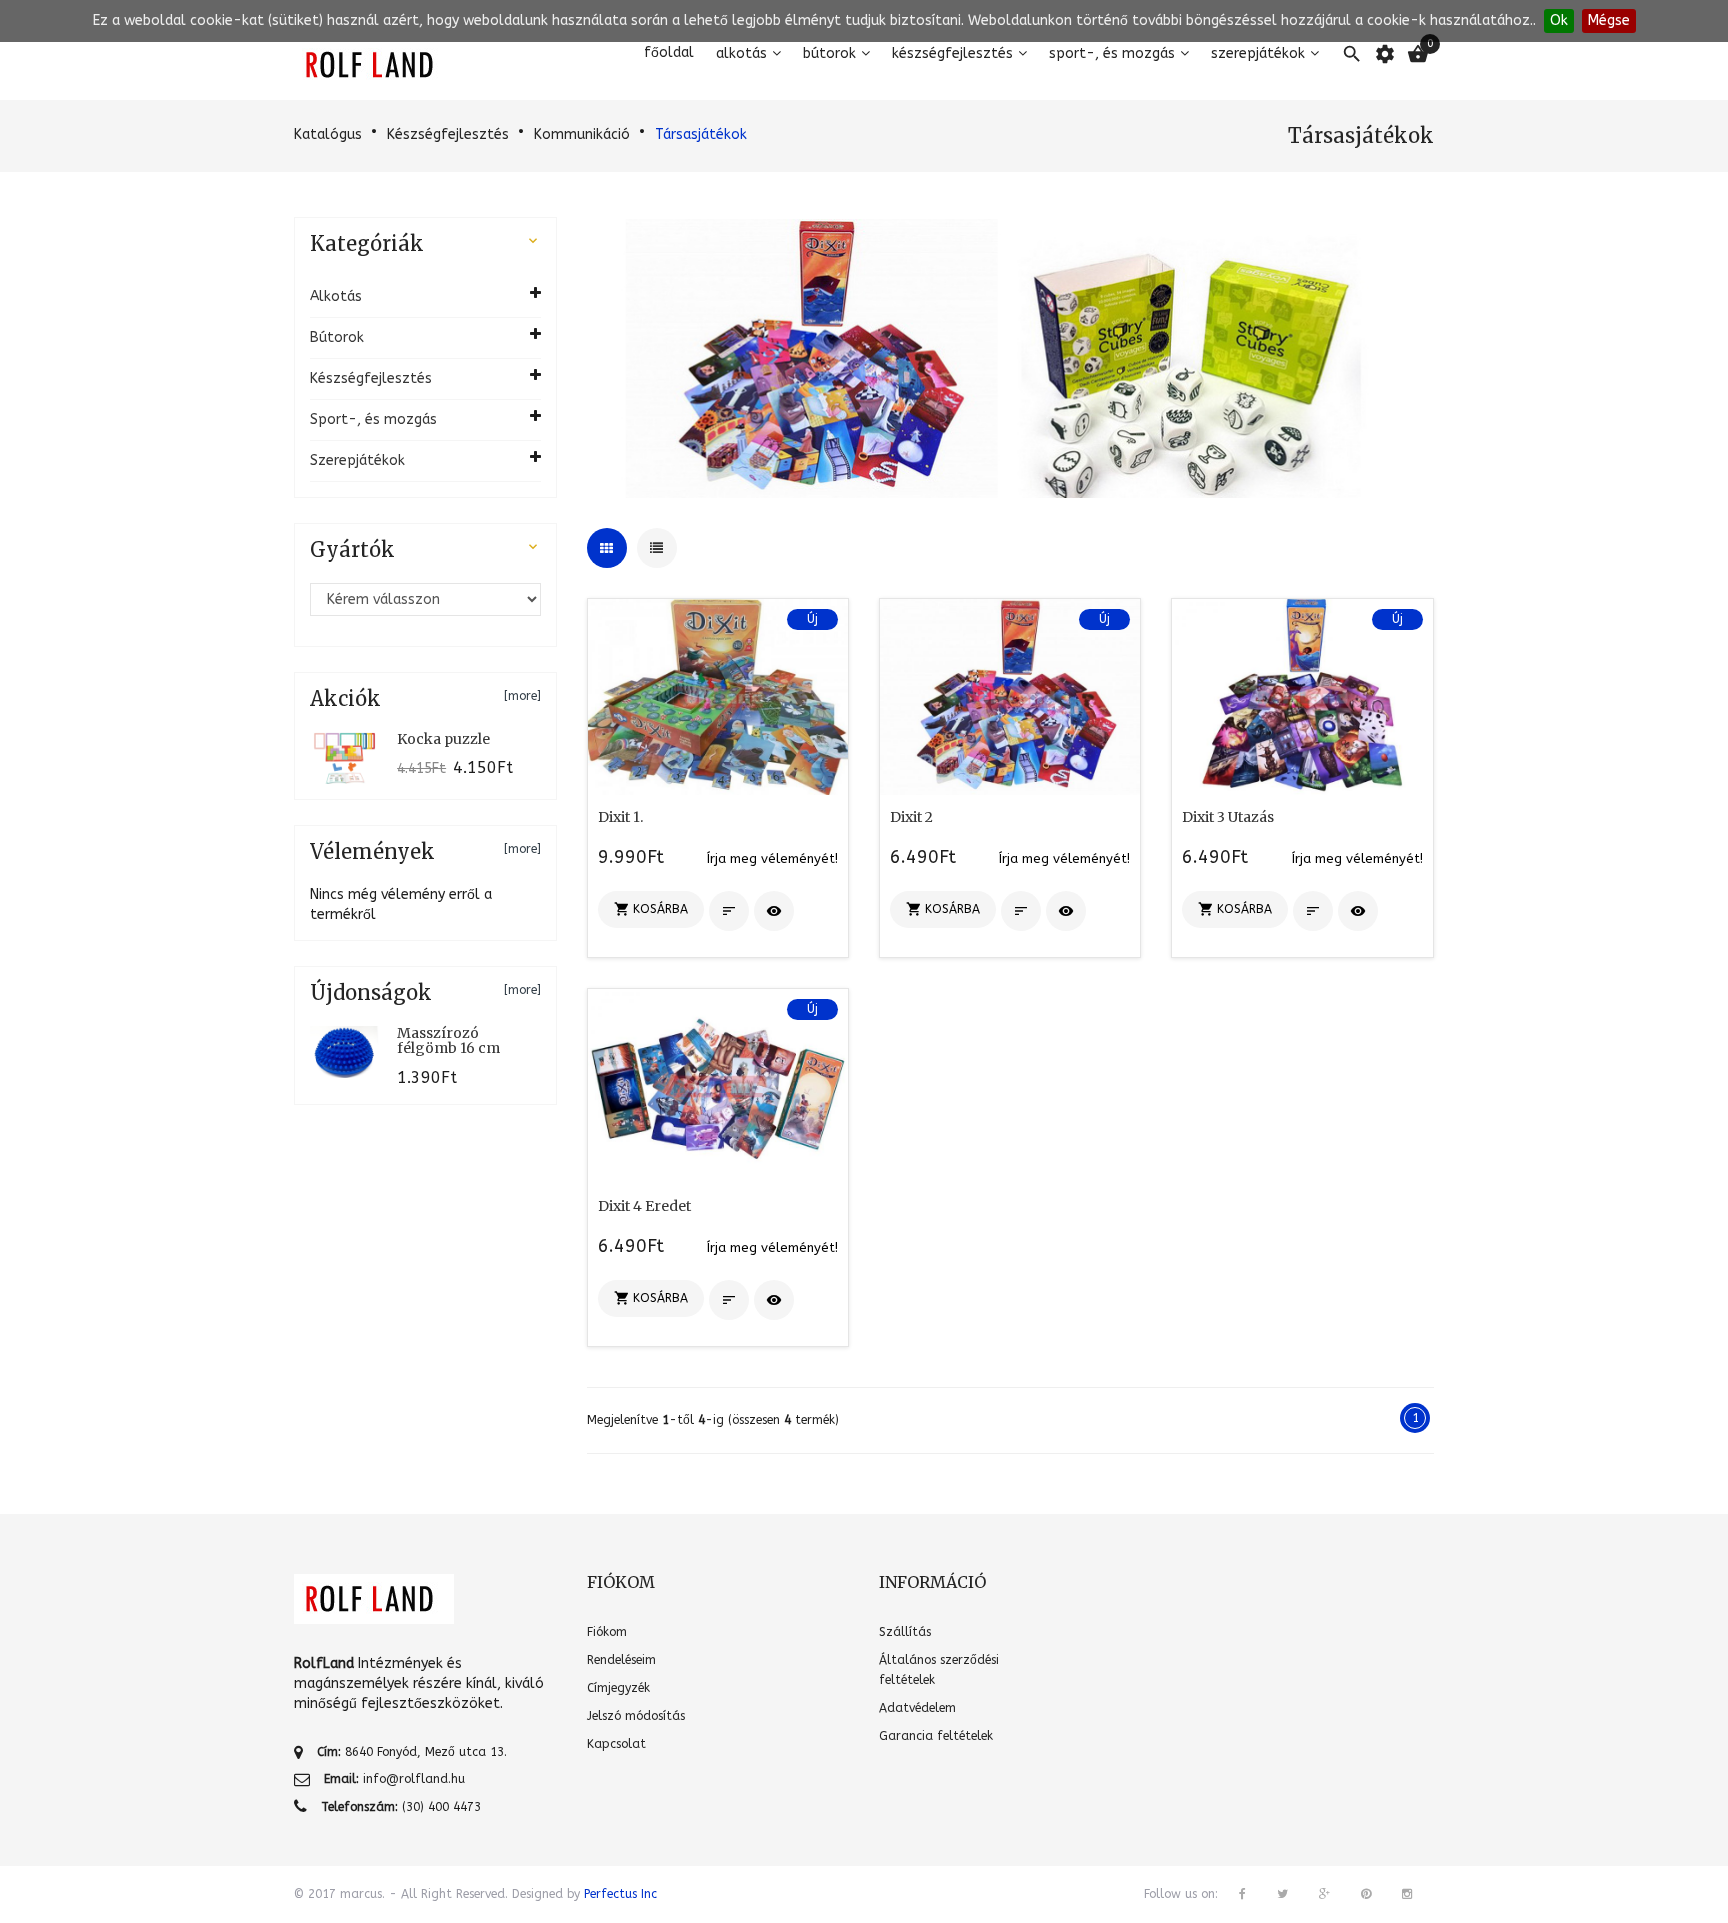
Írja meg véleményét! (772, 858)
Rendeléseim (621, 1660)
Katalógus (328, 134)
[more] (522, 696)
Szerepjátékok (1258, 53)
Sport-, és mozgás (1112, 53)
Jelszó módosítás (636, 1716)
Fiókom (607, 1632)
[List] (657, 548)
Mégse (1609, 20)
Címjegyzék (618, 1688)
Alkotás (741, 53)
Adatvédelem (917, 1708)
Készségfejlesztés (952, 53)
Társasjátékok (701, 134)
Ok (1559, 20)
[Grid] (607, 548)
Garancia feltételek (936, 1736)
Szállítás (905, 1632)
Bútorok (829, 53)
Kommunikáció (582, 134)
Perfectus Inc (620, 1894)
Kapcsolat (616, 1744)
